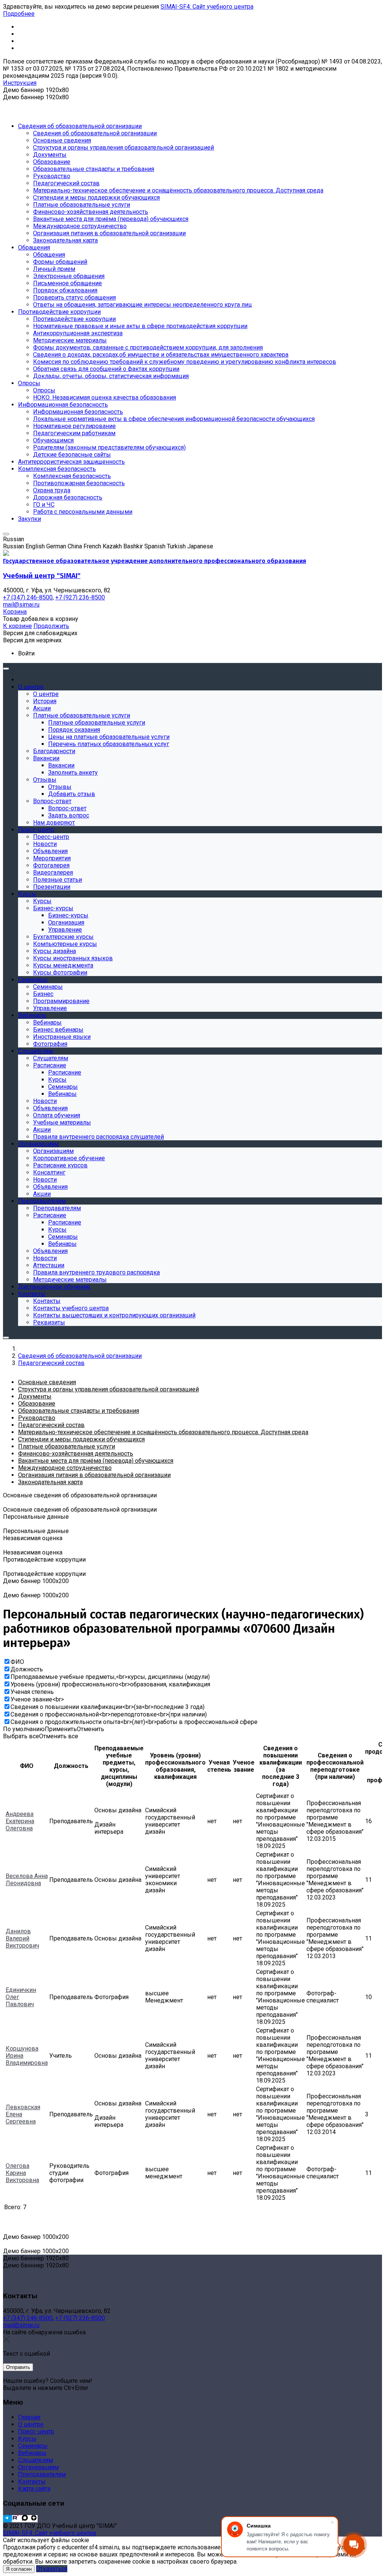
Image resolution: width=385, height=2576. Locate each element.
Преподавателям (42, 2474)
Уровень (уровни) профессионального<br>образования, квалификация (110, 1684)
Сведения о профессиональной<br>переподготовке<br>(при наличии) (109, 1714)
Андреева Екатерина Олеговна (20, 1821)
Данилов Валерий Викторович (22, 1938)
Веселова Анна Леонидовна (27, 1880)
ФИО (17, 1662)
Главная (29, 2417)
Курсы (27, 2439)
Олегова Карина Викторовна (22, 2173)
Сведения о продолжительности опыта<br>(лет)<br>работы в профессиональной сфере (134, 1722)
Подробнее (19, 14)
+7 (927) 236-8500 (80, 2318)
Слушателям (36, 2460)
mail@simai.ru (21, 2325)
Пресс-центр (36, 2431)
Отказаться (52, 2569)
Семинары (33, 2446)
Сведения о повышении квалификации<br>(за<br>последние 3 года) (108, 1707)
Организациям (38, 2467)
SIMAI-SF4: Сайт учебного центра (207, 7)
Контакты (32, 2481)
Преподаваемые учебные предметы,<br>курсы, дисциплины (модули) (110, 1677)
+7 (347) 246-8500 (28, 2318)
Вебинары (32, 2453)
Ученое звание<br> (37, 1699)
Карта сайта (34, 2489)
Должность (27, 1669)
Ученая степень (32, 1692)
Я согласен (19, 2569)
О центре (31, 2424)
